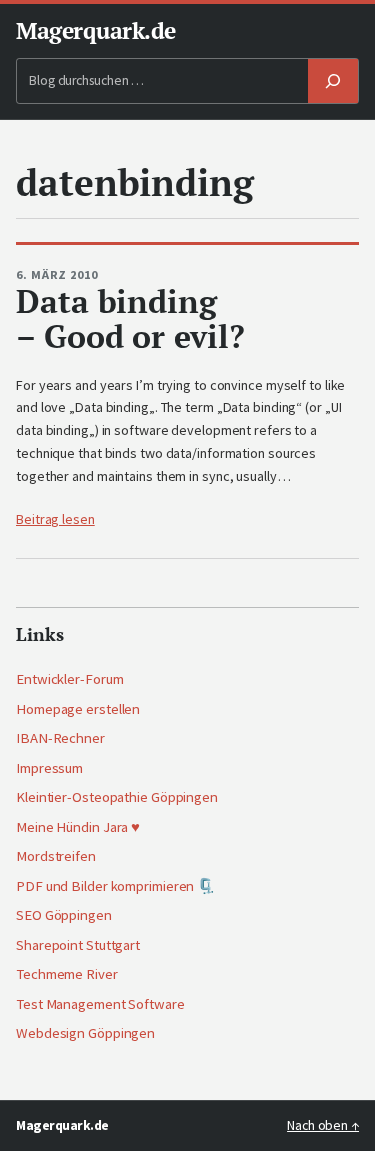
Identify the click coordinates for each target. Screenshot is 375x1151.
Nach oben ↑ (323, 1125)
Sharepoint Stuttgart (78, 945)
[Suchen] (333, 81)
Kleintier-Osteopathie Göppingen (117, 797)
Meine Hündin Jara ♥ (78, 827)
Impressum (49, 768)
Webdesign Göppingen (85, 1033)
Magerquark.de (96, 30)
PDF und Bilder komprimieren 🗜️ (115, 886)
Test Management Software (100, 1004)
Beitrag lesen (55, 519)
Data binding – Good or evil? (130, 318)
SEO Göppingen (64, 915)
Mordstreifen (56, 856)
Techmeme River (67, 974)
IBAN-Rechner (60, 738)
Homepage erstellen (78, 709)
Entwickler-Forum (69, 679)
